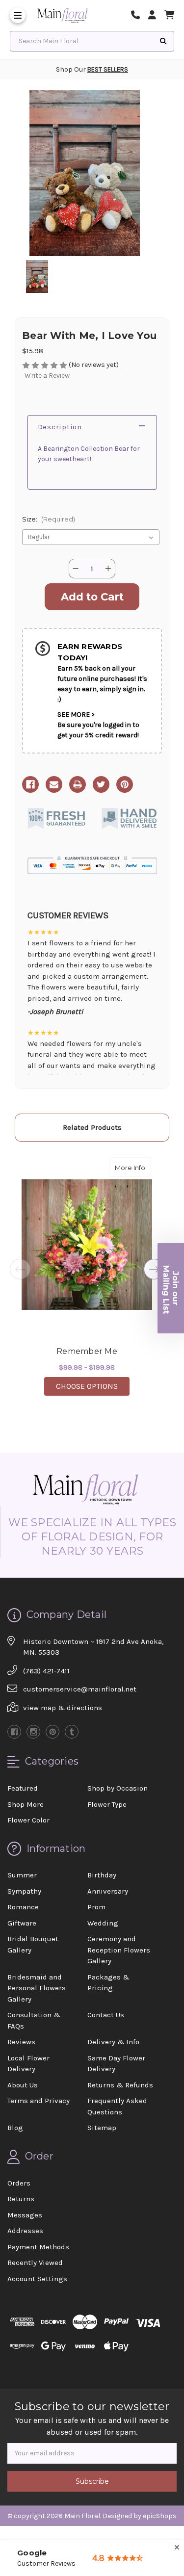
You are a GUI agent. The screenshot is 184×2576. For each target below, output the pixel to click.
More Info (133, 1167)
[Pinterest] (125, 784)
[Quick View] (140, 1167)
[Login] (156, 15)
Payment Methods (38, 2247)
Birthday (102, 1875)
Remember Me (87, 1351)
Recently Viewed (35, 2263)
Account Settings (37, 2279)
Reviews (21, 2042)
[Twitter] (101, 784)
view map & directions (63, 1708)
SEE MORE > (76, 715)
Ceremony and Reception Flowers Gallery (119, 1950)
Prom (96, 1907)
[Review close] (177, 2548)
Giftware (22, 1923)
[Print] (78, 784)
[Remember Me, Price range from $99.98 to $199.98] (87, 1245)
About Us (23, 2085)
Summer (22, 1875)
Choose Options (93, 1386)
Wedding (103, 1923)
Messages (25, 2215)
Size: (49, 519)
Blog (15, 2128)
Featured (23, 1788)
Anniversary (108, 1891)
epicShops (160, 2516)
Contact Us (106, 2015)
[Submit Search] (163, 41)
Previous (20, 1269)
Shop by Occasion (118, 1788)
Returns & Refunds (120, 2085)
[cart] (169, 15)
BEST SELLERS (108, 69)
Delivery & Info (113, 2042)
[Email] (54, 784)
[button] (171, 1288)
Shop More (26, 1804)
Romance (23, 1907)
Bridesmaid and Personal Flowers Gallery (37, 1988)
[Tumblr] (72, 1732)
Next (154, 1269)
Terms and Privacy (39, 2101)
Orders (19, 2183)
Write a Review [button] (47, 376)
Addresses (25, 2231)
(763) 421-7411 (46, 1671)
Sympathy (24, 1891)
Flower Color (28, 1820)
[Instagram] (33, 1732)
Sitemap (102, 2128)
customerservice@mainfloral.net (80, 1689)
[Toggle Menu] (18, 15)
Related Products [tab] (92, 1127)
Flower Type (107, 1804)
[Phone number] (139, 15)
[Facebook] (30, 784)
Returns (21, 2199)
